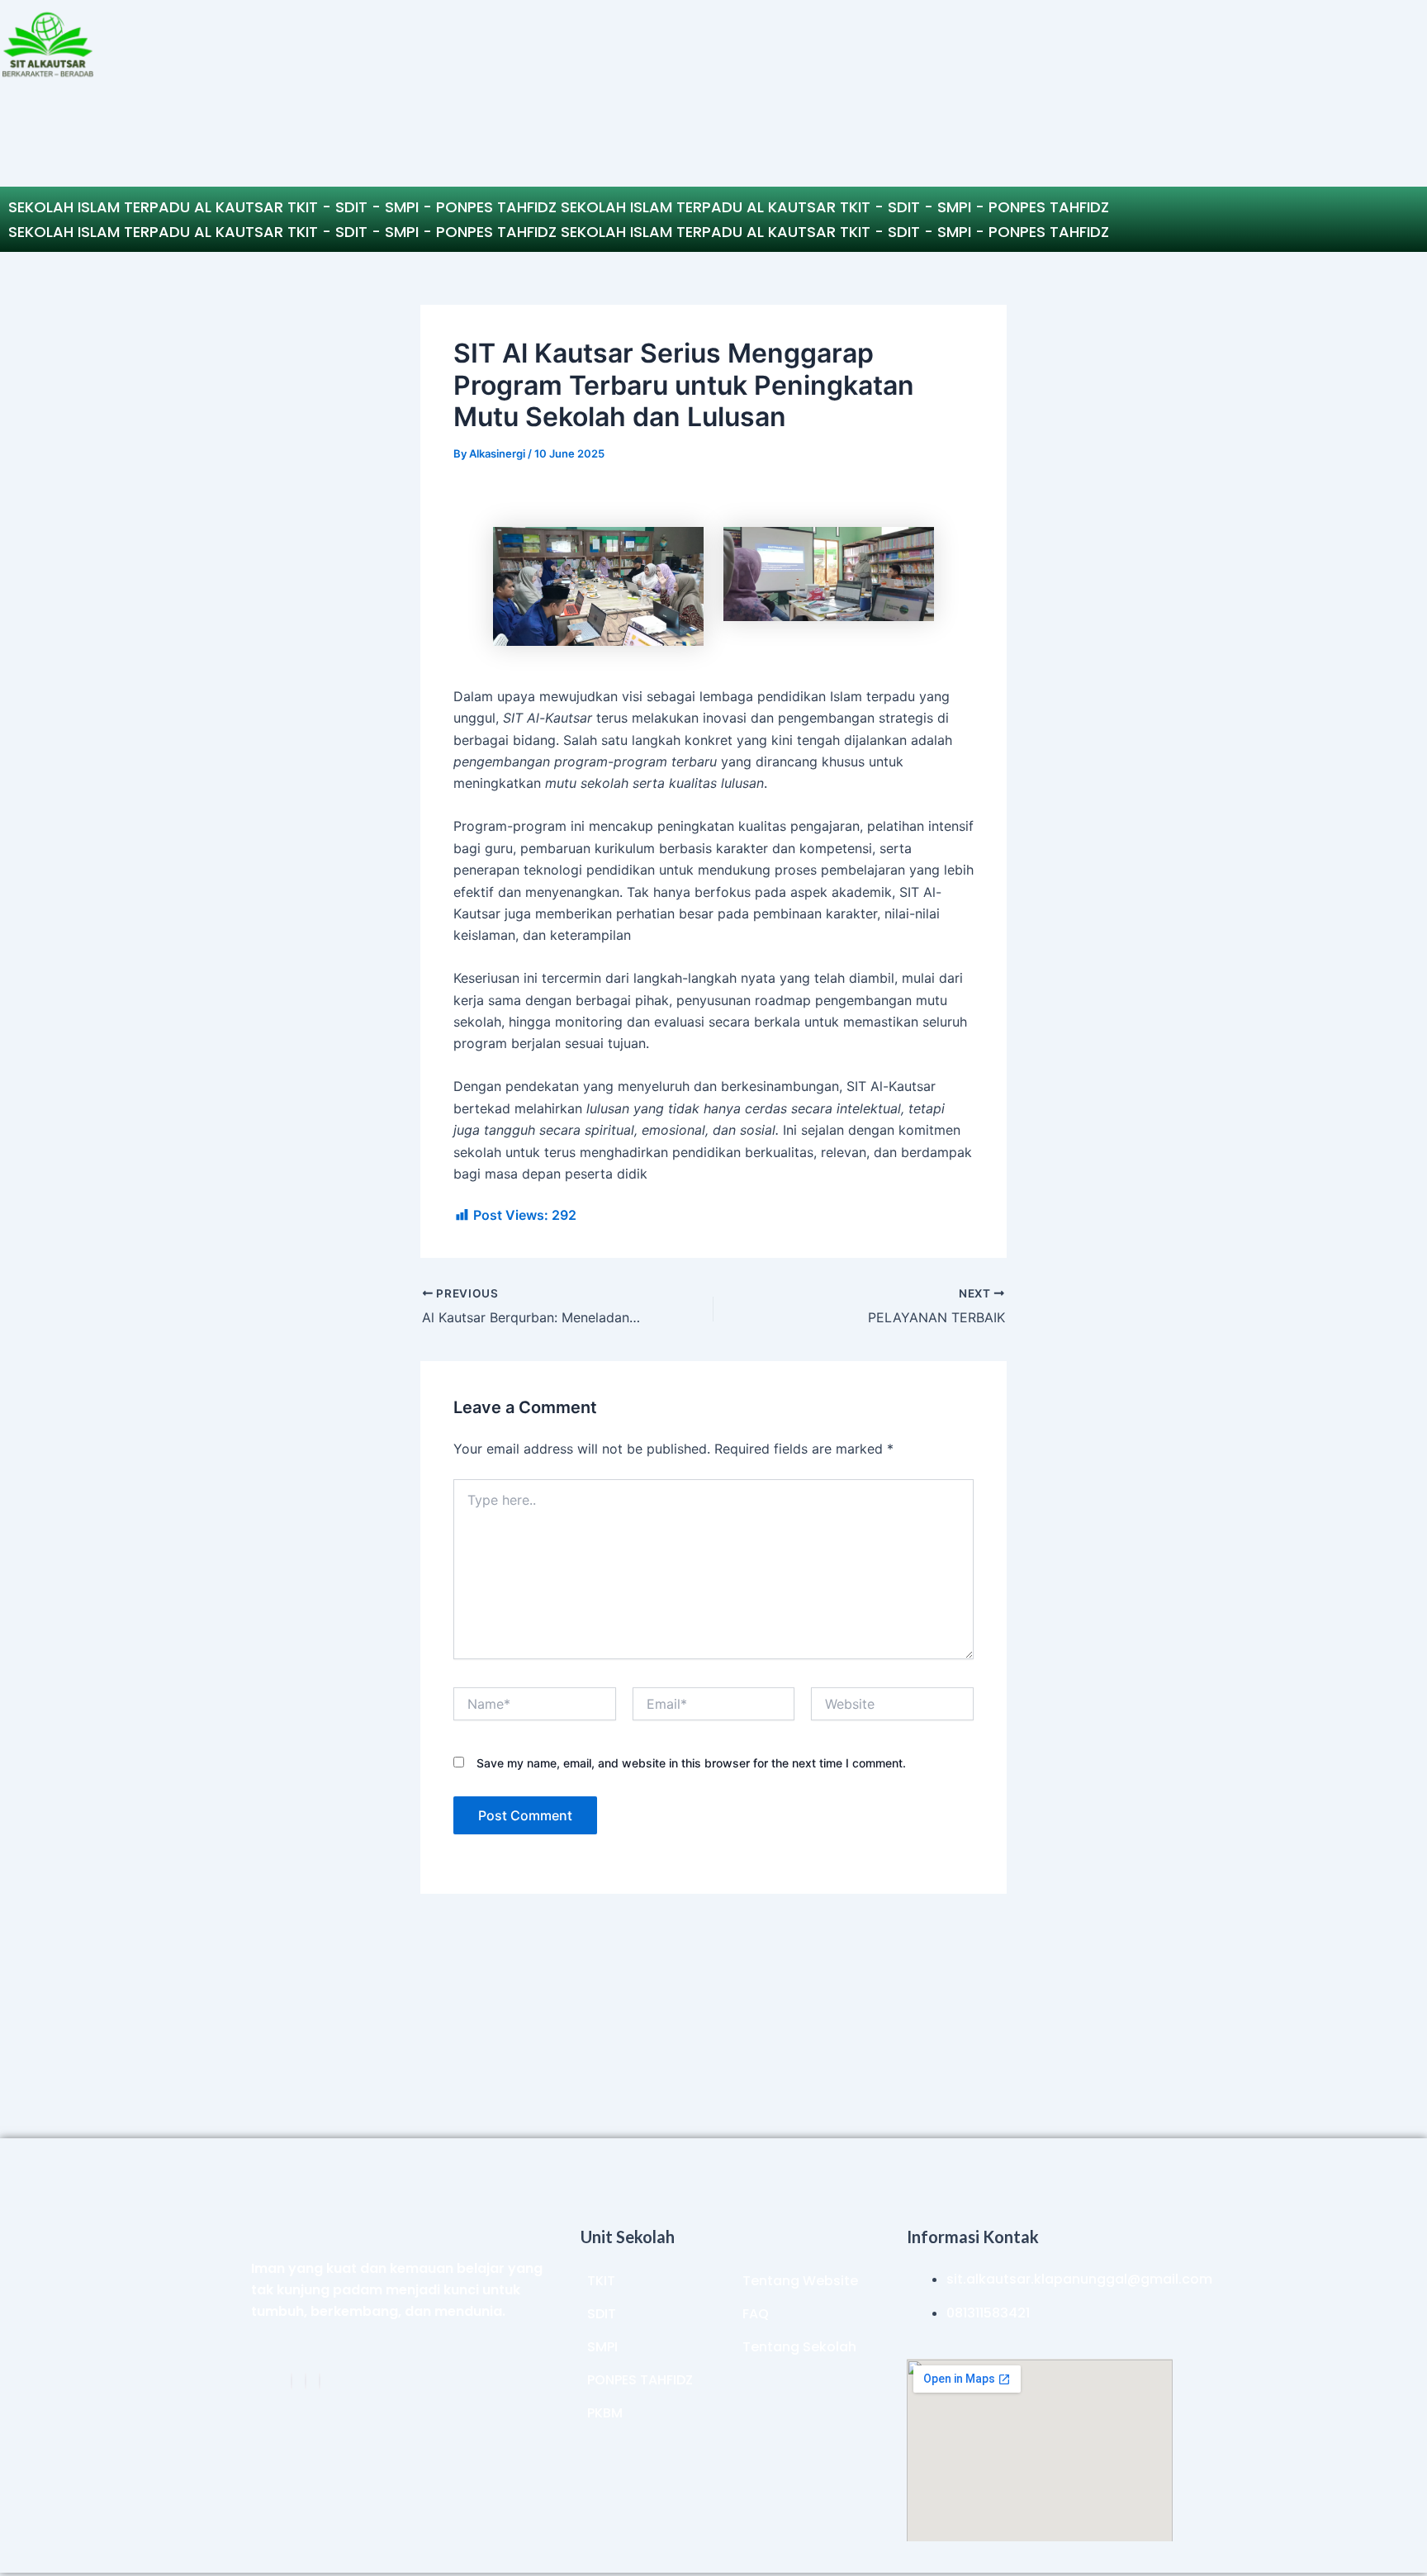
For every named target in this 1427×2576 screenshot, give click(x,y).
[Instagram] (320, 2381)
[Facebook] (292, 2381)
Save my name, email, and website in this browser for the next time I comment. (691, 1763)
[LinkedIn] (306, 2381)
